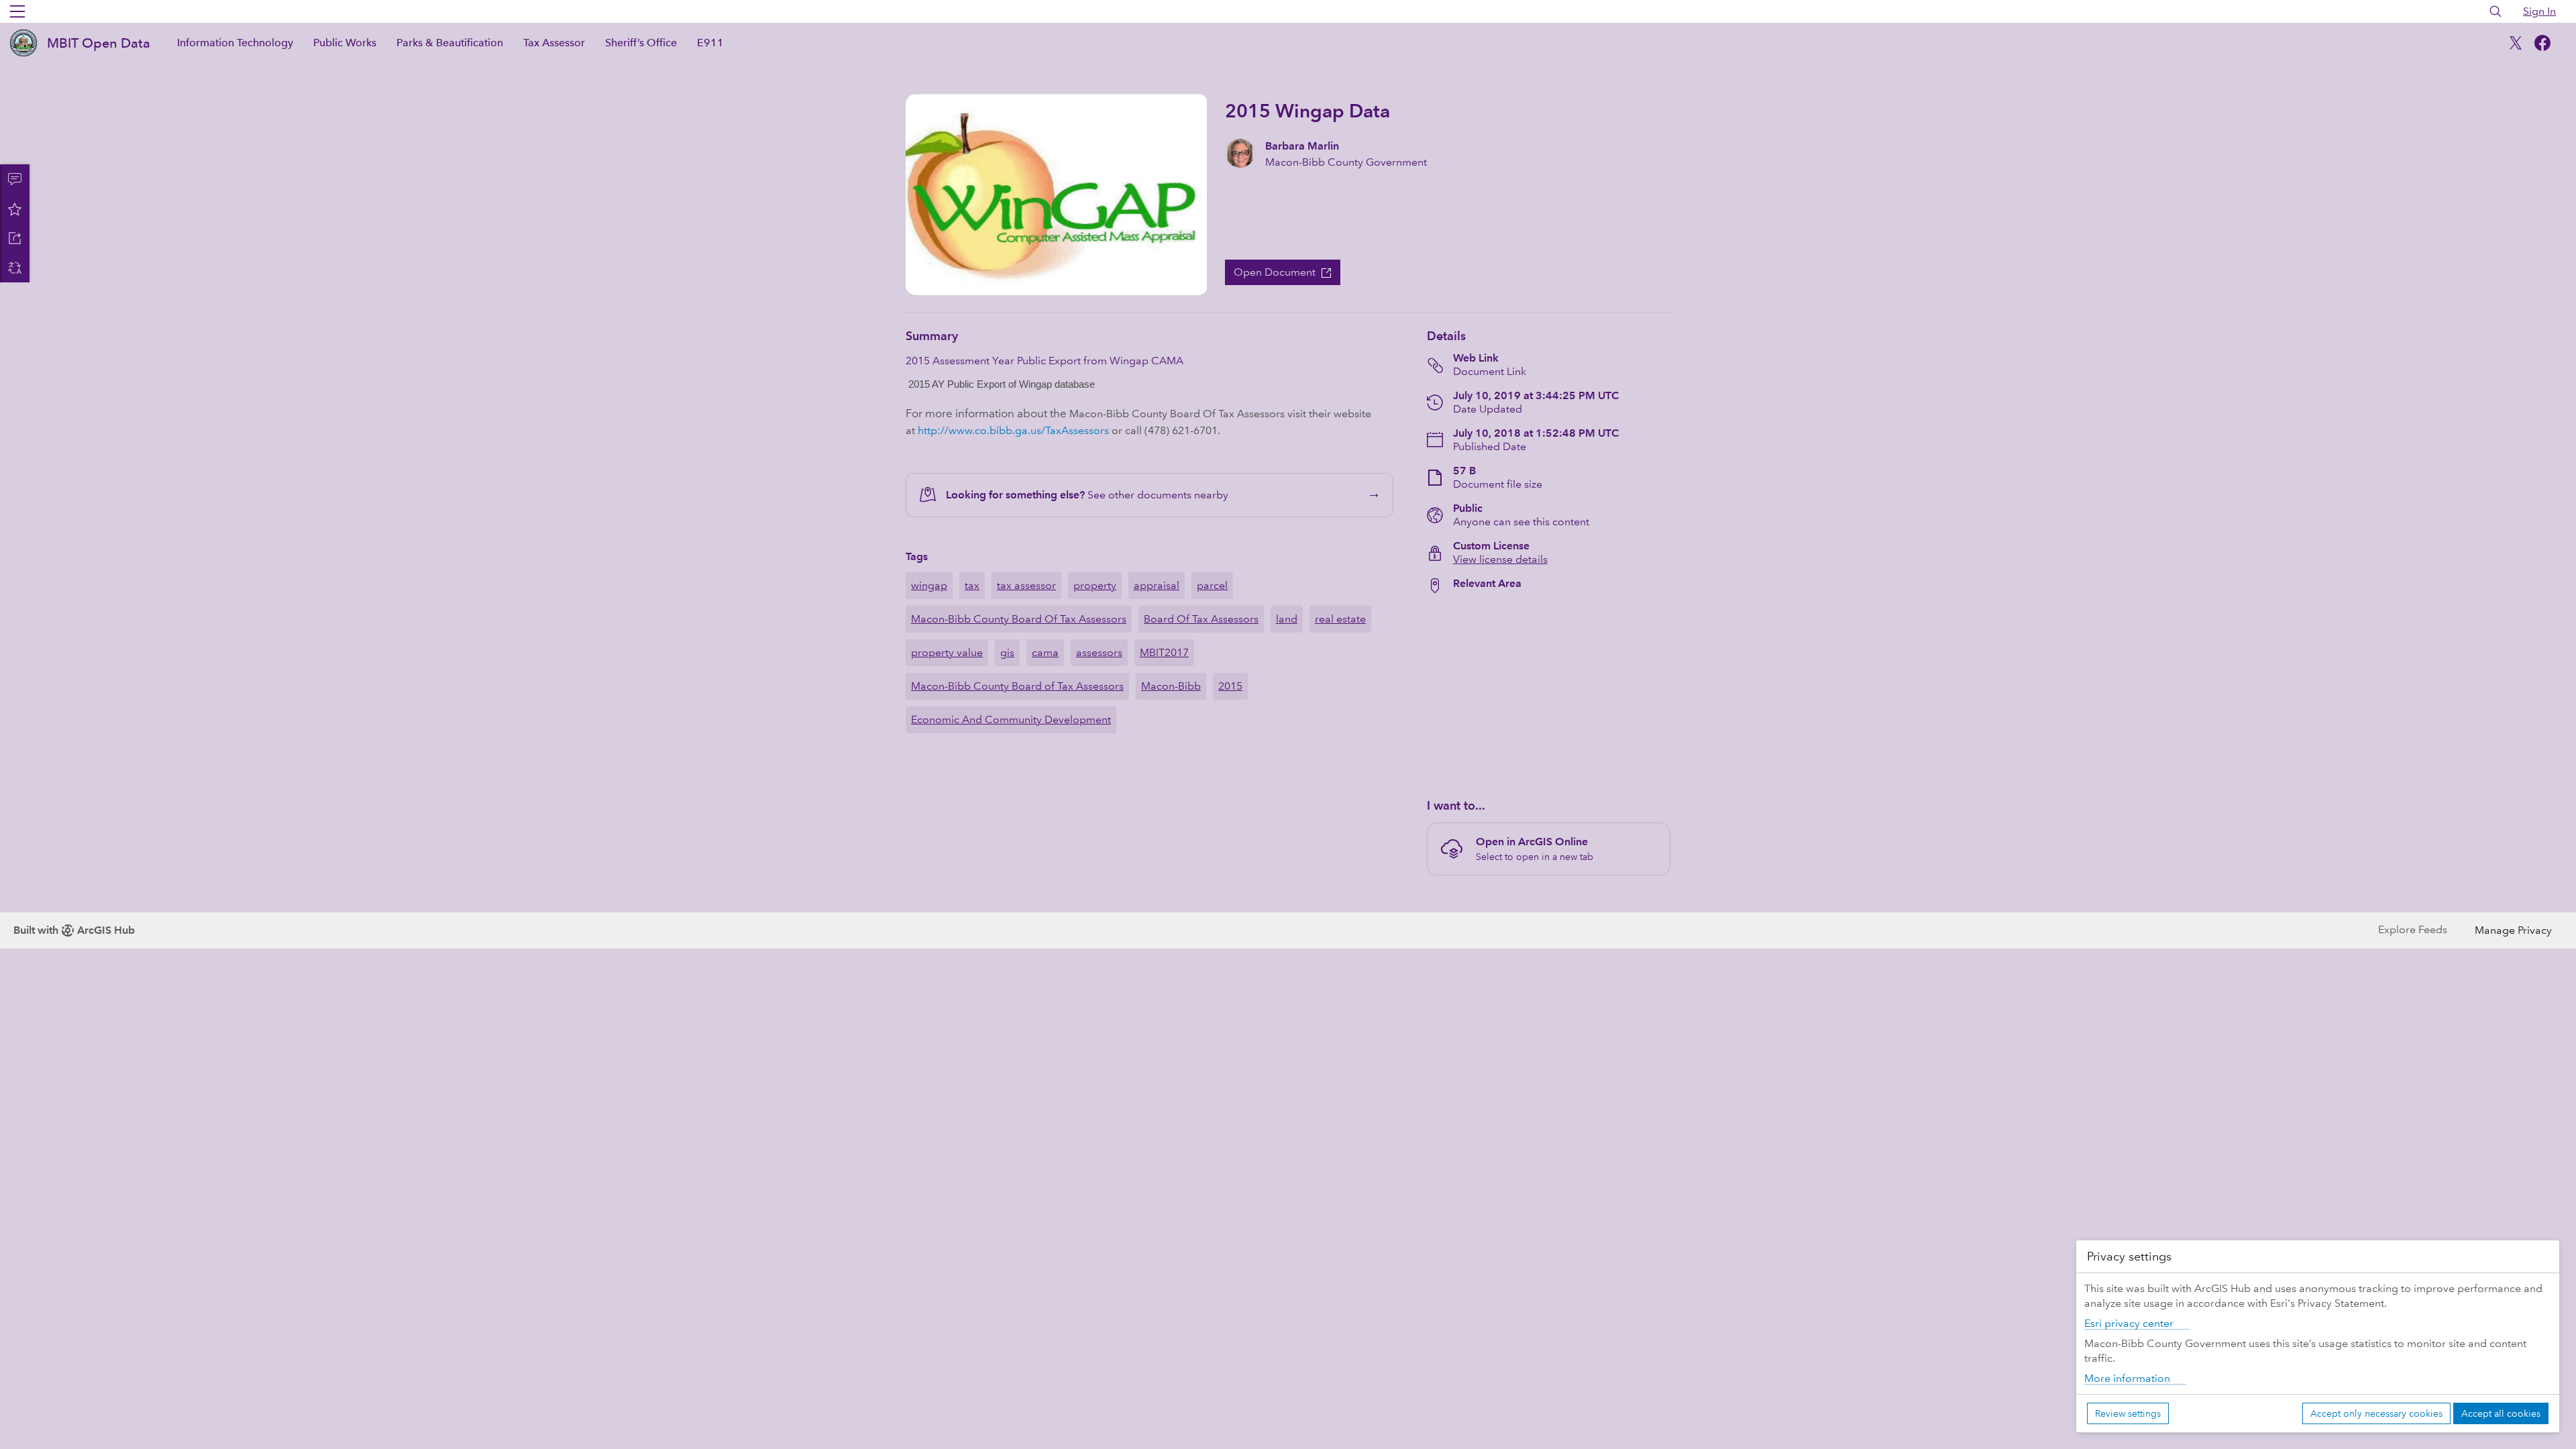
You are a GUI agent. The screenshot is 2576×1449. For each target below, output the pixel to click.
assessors (1099, 652)
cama (1045, 652)
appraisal (1157, 585)
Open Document (1275, 272)
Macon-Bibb (1171, 686)
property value (947, 652)
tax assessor (1026, 585)
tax (972, 585)
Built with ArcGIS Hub (74, 930)
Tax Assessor (554, 43)
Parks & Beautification (450, 43)
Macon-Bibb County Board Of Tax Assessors (1019, 619)
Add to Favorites (15, 209)
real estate (1340, 619)
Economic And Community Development (1011, 719)
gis (1007, 652)
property (1095, 585)
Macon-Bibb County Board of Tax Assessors (1017, 686)
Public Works (345, 43)
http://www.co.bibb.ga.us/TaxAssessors (1013, 430)
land (1287, 619)
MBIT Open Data (99, 43)
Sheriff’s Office (641, 43)
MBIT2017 (1164, 652)
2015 (1230, 686)
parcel (1212, 585)
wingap (929, 585)
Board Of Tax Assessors (1201, 619)
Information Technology (235, 43)
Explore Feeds (2413, 929)
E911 (710, 43)
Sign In (2539, 11)
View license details (1500, 559)
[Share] (15, 238)
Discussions (15, 179)
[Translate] (15, 268)
